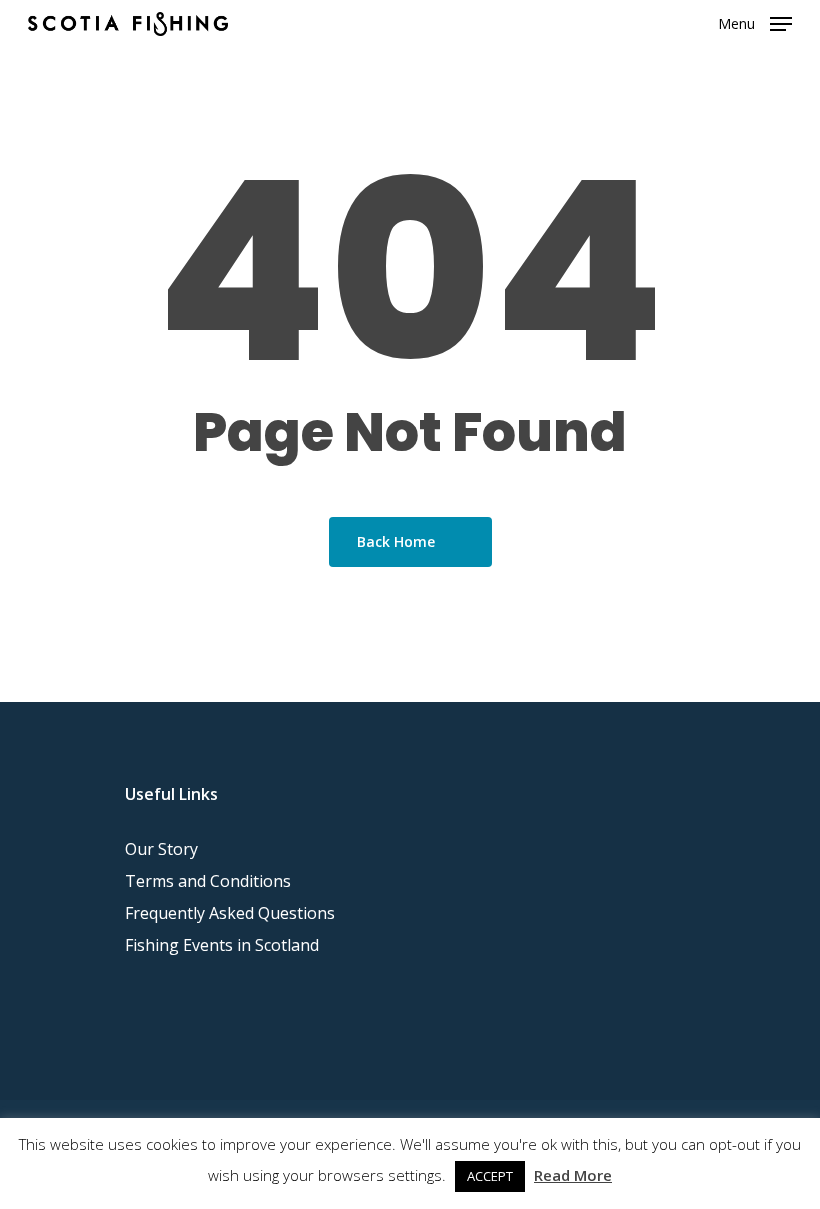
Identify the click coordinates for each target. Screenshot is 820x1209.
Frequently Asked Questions (230, 913)
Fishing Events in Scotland (222, 945)
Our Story (161, 849)
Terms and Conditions (208, 881)
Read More (573, 1175)
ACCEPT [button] (490, 1176)
